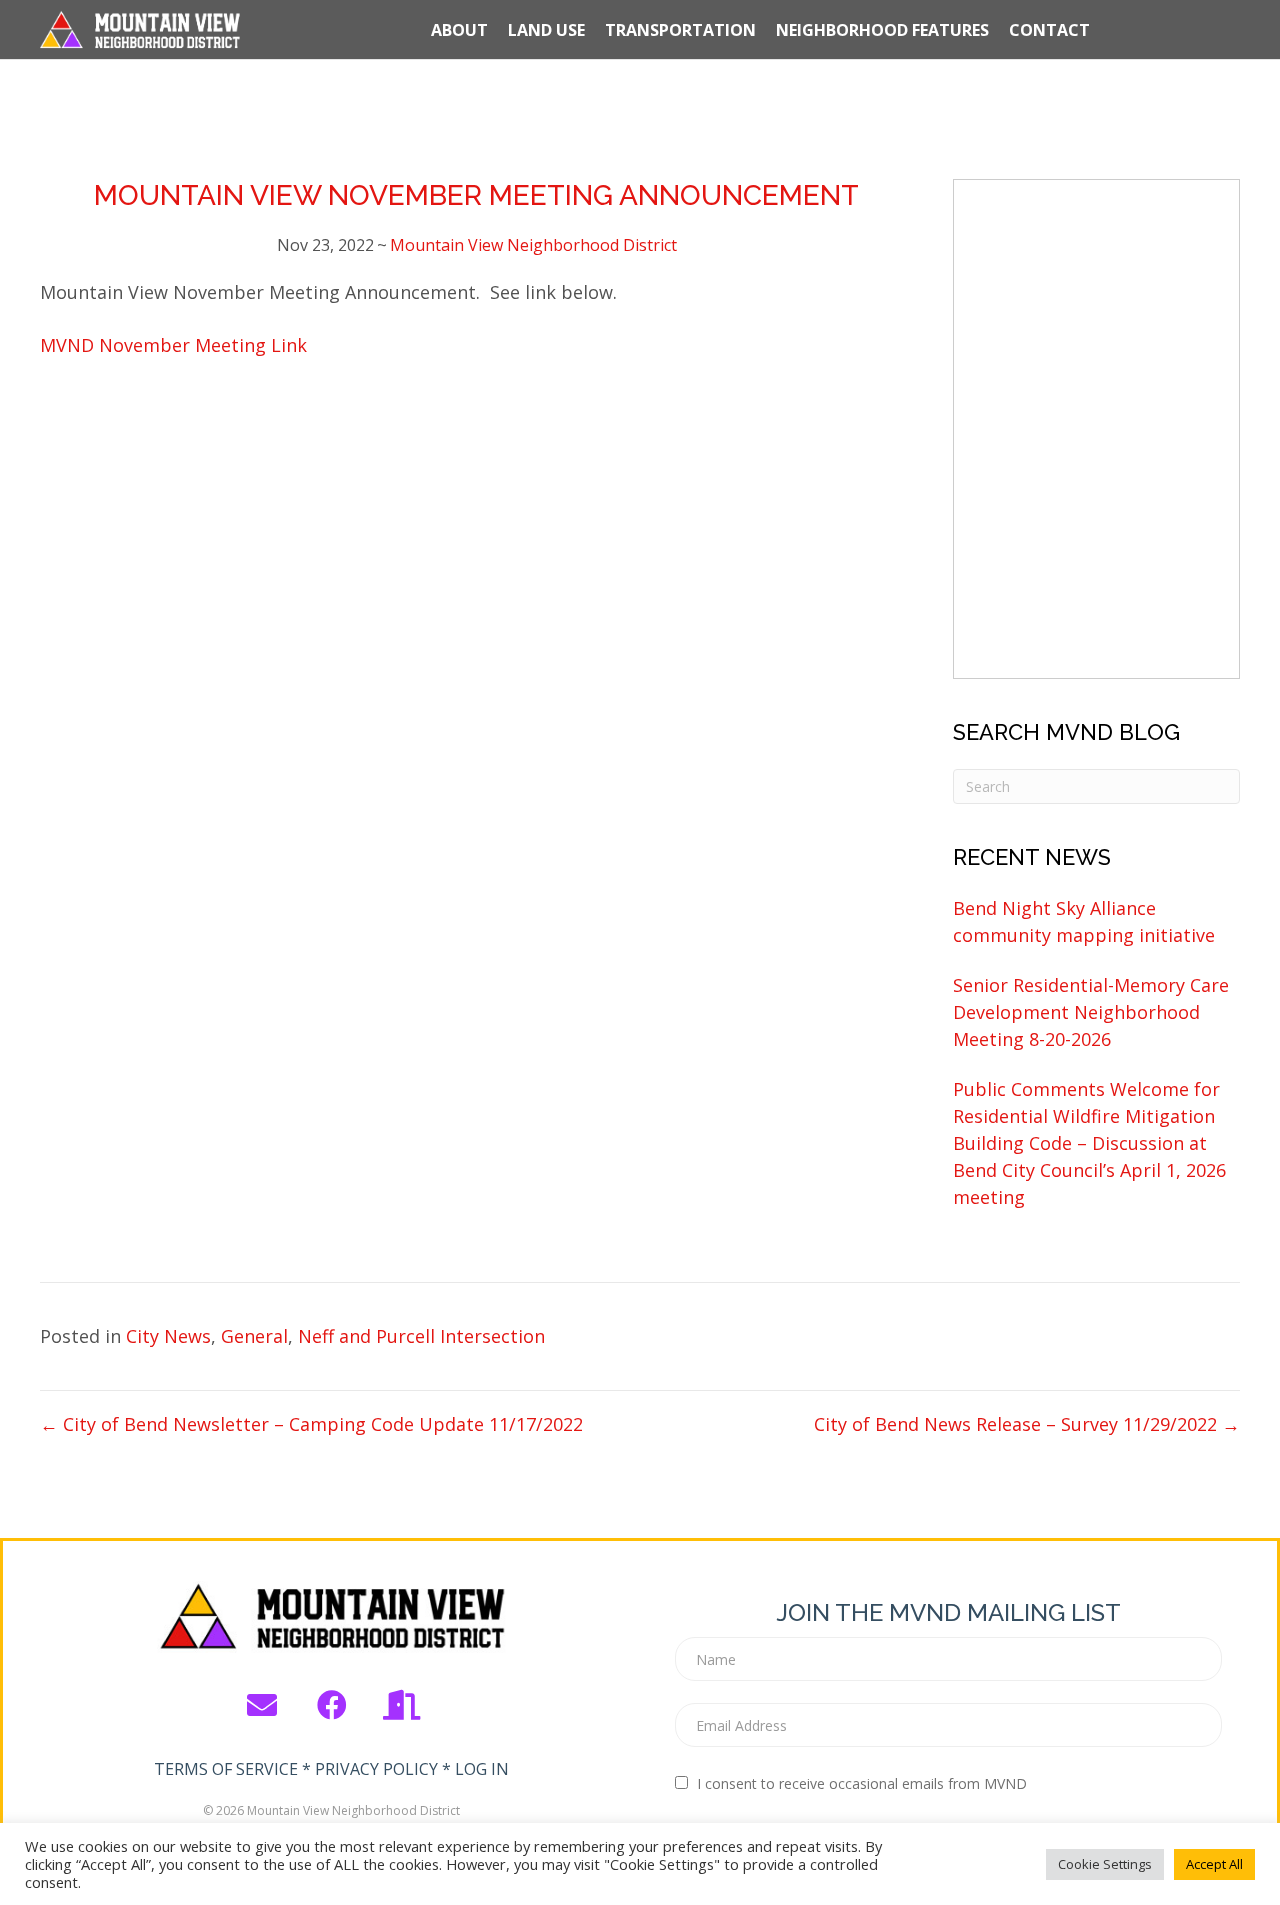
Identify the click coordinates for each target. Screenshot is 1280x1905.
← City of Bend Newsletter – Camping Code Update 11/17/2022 (311, 1424)
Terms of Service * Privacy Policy (296, 1769)
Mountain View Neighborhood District (533, 245)
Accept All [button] (1214, 1864)
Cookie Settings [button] (1105, 1864)
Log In (482, 1769)
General (254, 1336)
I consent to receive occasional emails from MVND (862, 1783)
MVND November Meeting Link (173, 345)
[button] (262, 1705)
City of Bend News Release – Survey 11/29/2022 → (1027, 1424)
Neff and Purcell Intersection (421, 1336)
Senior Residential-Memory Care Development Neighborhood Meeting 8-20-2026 (1091, 1012)
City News (168, 1336)
